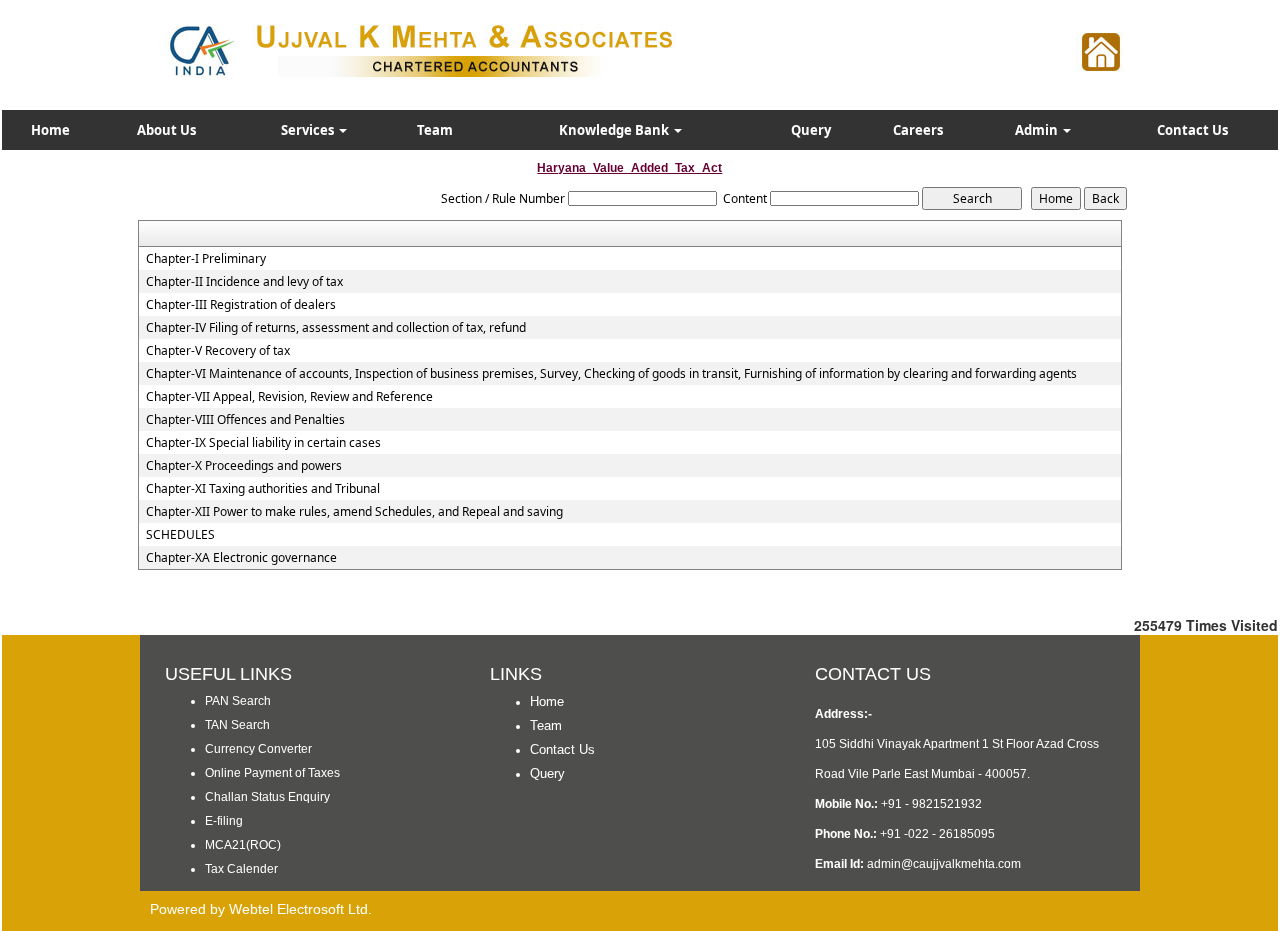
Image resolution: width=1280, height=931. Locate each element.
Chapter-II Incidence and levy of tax (244, 282)
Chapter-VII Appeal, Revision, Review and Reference (289, 397)
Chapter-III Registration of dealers (241, 305)
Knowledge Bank (615, 130)
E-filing (224, 821)
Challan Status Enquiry (267, 797)
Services (309, 130)
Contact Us (1192, 130)
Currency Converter (258, 749)
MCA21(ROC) (243, 845)
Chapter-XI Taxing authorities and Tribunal (263, 489)
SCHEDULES (180, 535)
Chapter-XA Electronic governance (241, 558)
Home (50, 130)
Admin (1038, 130)
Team (435, 130)
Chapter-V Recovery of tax (218, 351)
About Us (166, 130)
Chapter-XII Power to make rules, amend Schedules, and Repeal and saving (354, 512)
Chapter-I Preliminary (206, 259)
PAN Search (238, 701)
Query (811, 130)
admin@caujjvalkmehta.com (944, 864)
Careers (918, 130)
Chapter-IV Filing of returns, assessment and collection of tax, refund (336, 328)
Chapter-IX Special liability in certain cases (263, 443)
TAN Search (237, 725)
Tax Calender (241, 869)
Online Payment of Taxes (272, 773)
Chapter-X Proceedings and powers (244, 466)
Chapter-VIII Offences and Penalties (245, 420)
